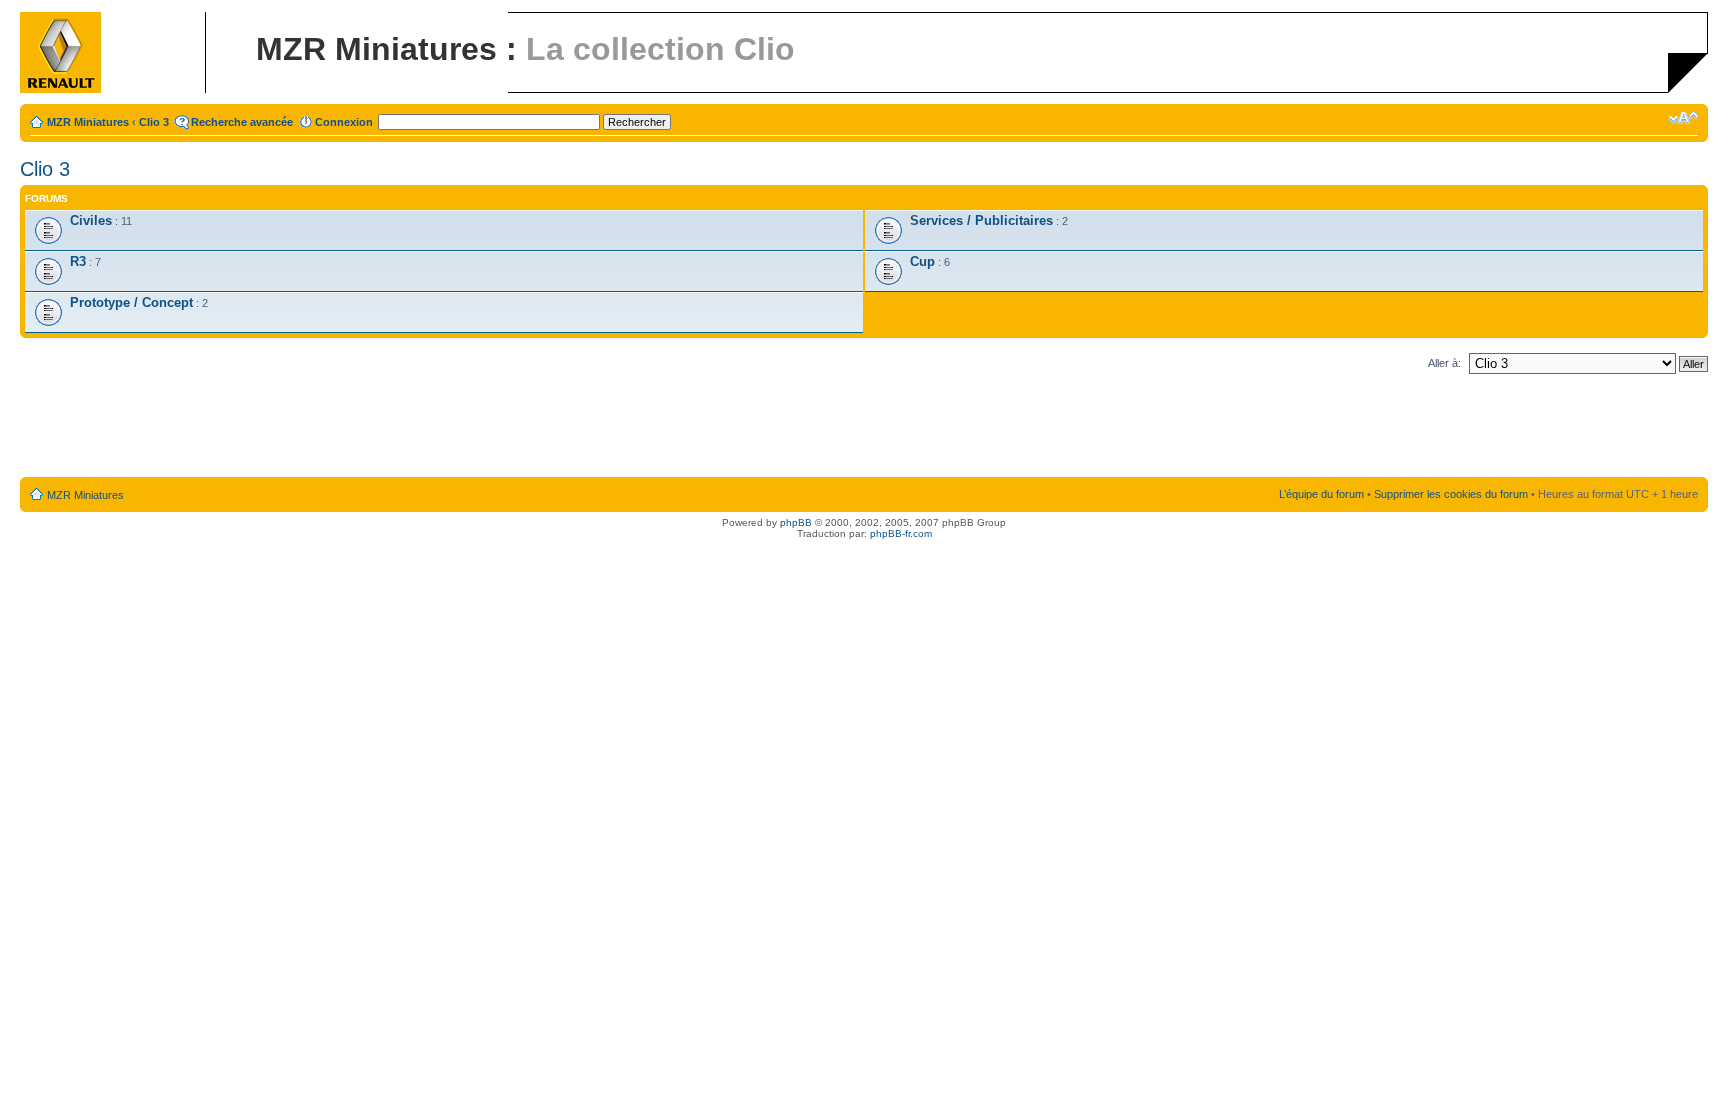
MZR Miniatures (88, 122)
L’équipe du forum (1321, 494)
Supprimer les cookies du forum (1451, 494)
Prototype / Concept (131, 302)
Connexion (344, 122)
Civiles (91, 220)
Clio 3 (154, 122)
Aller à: (1444, 363)
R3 (78, 261)
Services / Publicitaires (981, 220)
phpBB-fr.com (901, 533)
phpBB (796, 522)
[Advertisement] (864, 430)
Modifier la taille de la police (1683, 118)
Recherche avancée (242, 122)
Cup (922, 261)
